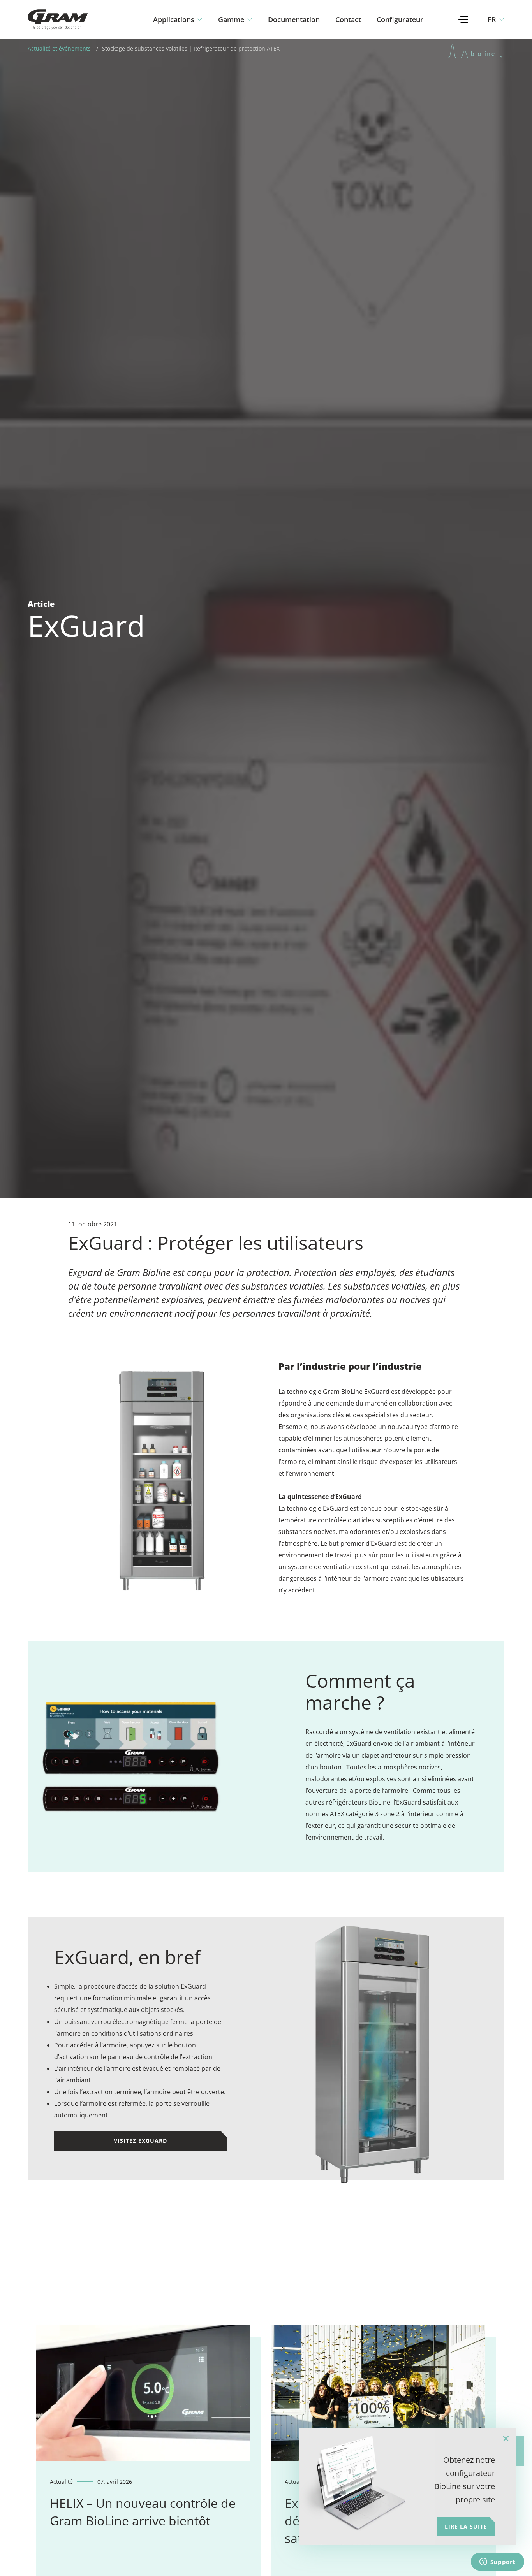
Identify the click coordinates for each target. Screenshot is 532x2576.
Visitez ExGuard (140, 2141)
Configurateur (400, 19)
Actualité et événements (59, 48)
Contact (348, 19)
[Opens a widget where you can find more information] (497, 2562)
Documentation (294, 19)
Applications (174, 19)
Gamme (231, 19)
